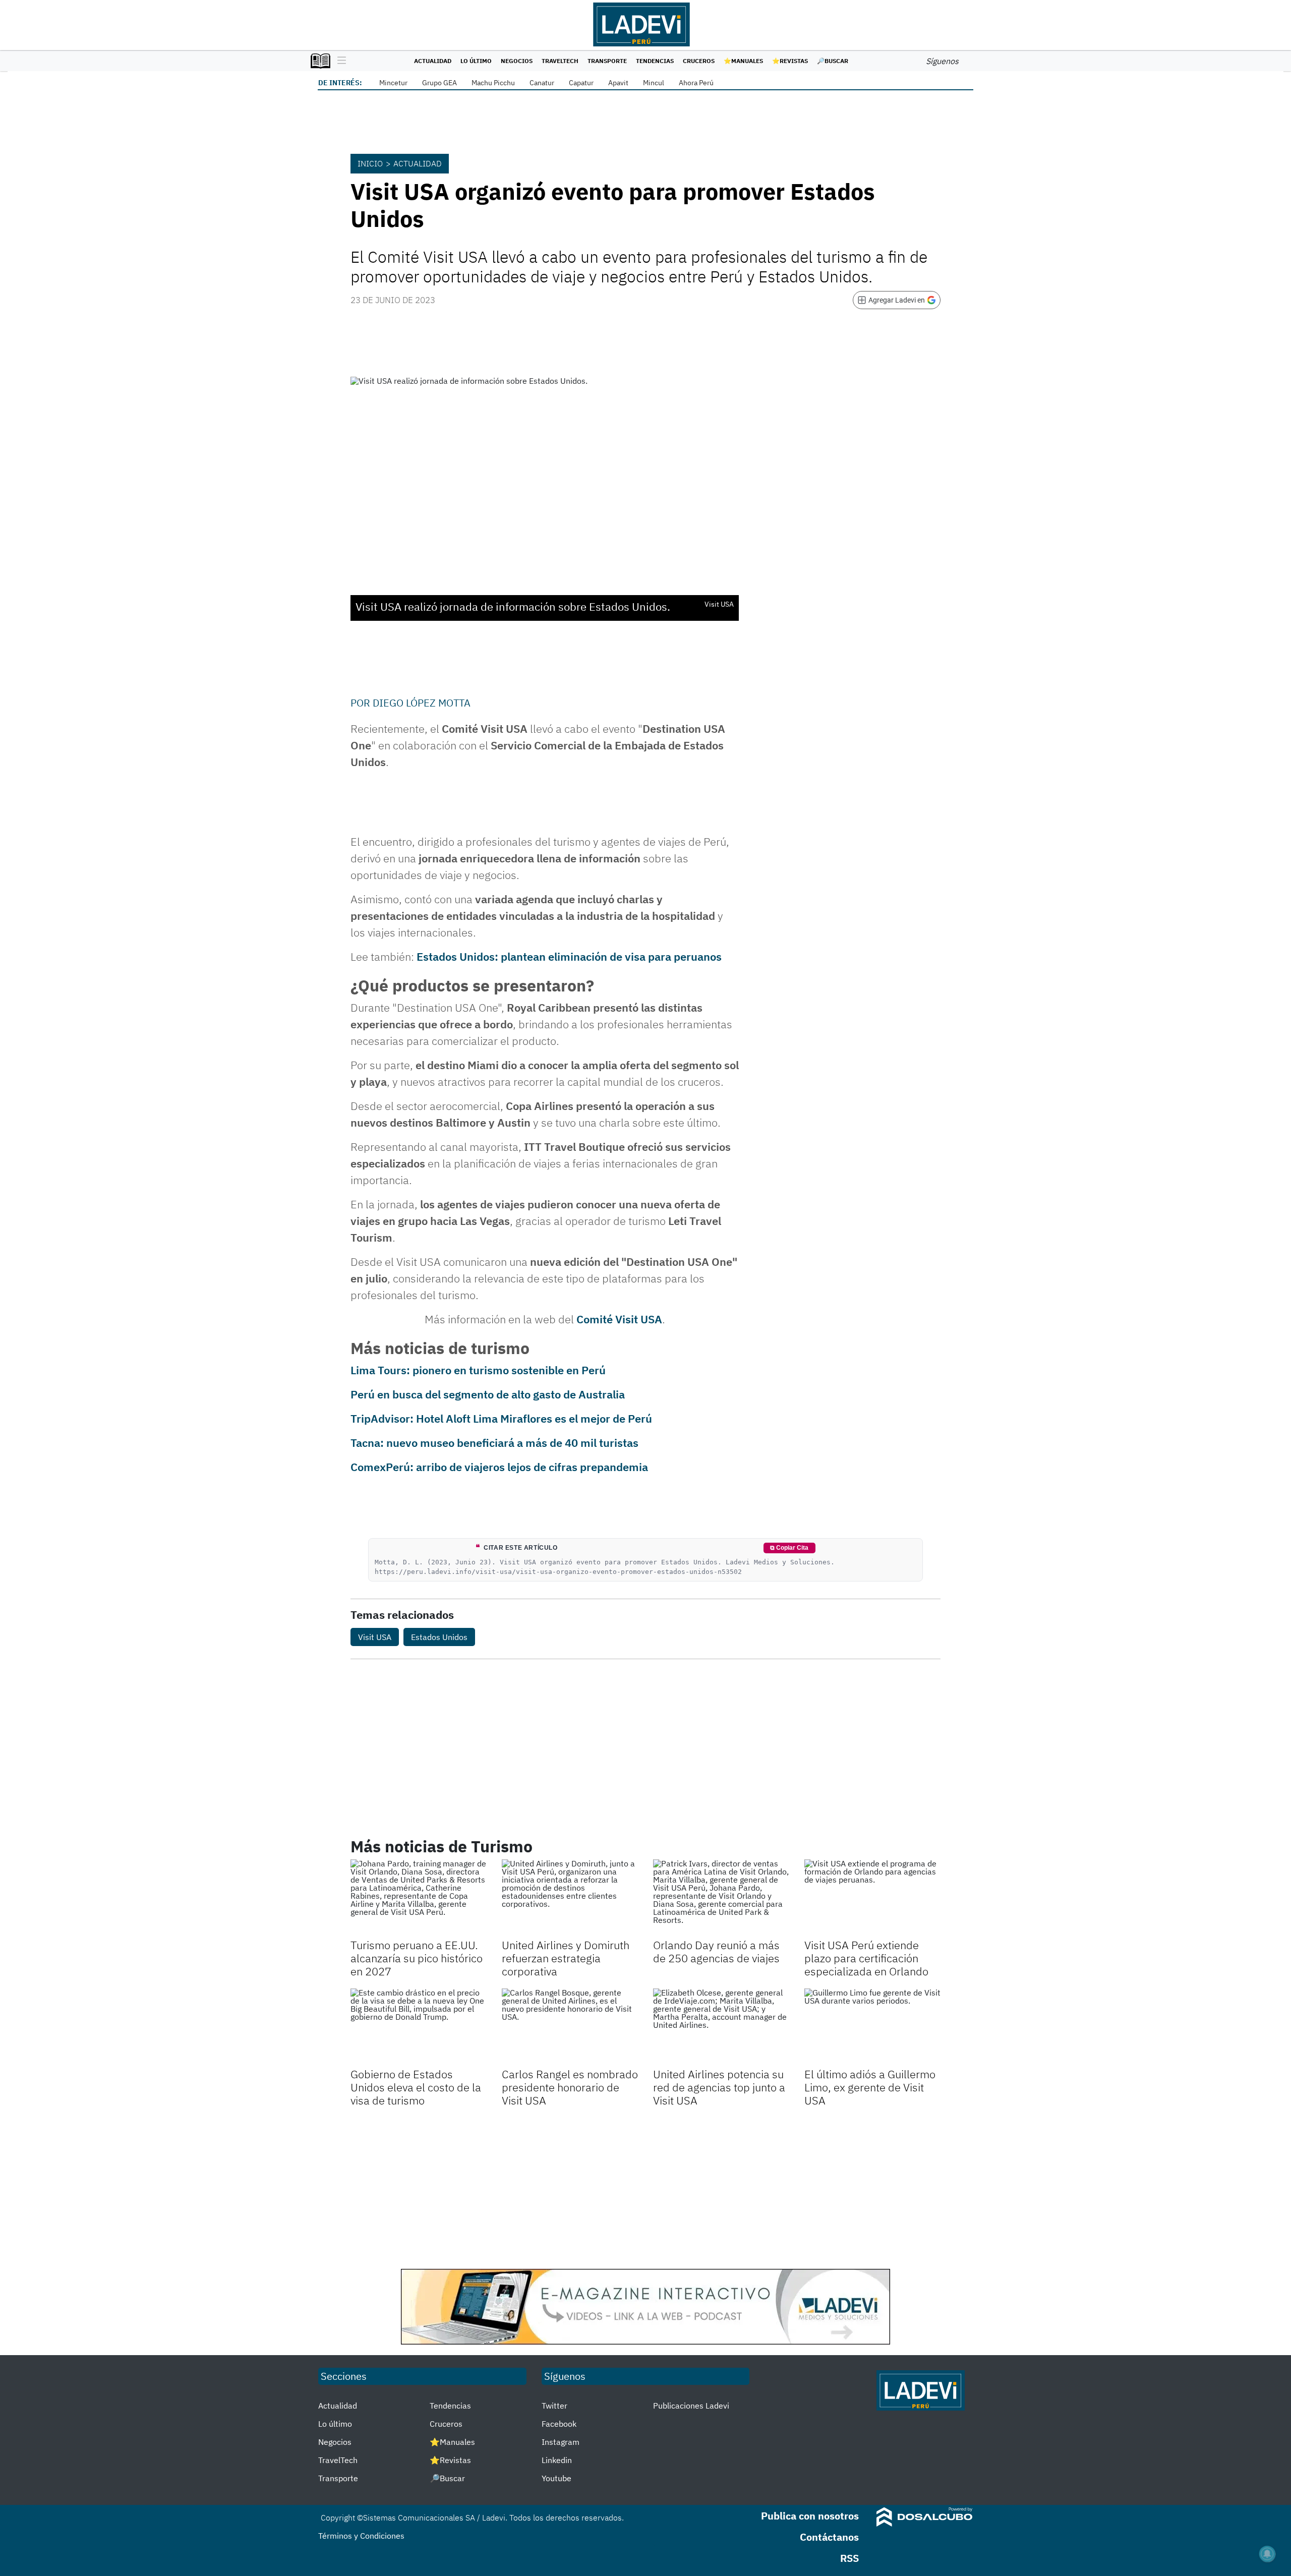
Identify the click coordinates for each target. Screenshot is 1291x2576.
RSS (849, 2558)
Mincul (654, 83)
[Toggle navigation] (339, 61)
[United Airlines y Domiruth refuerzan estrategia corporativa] (570, 1898)
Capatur (581, 83)
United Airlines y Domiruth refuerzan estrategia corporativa (566, 1958)
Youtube (556, 2478)
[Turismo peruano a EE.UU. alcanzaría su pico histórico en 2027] (419, 1898)
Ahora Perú (696, 83)
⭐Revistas (790, 61)
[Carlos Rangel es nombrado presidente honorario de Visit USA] (570, 2027)
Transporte (607, 61)
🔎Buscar (833, 61)
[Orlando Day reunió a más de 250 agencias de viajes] (721, 1898)
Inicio (370, 163)
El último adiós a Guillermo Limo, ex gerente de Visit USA (870, 2087)
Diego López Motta (422, 703)
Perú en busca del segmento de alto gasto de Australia (488, 1394)
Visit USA (375, 1637)
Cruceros (699, 61)
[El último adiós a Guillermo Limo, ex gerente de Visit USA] (872, 2027)
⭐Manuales (743, 61)
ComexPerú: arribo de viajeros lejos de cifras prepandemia (499, 1467)
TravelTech (560, 61)
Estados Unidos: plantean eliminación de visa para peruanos (569, 956)
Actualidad (433, 61)
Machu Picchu (493, 83)
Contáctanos (829, 2537)
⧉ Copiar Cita (789, 1548)
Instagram (561, 2442)
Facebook (559, 2424)
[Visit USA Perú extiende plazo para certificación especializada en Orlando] (872, 1898)
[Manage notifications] (1267, 2554)
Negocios (517, 61)
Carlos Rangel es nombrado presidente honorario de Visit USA (570, 2087)
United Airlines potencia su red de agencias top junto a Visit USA (719, 2087)
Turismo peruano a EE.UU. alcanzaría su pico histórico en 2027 (417, 1958)
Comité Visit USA (619, 1319)
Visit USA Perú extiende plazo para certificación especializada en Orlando (866, 1958)
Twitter (554, 2406)
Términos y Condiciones (361, 2536)
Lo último (476, 61)
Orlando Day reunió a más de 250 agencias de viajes (716, 1951)
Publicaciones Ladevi (691, 2406)
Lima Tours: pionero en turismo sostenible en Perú (478, 1370)
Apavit (618, 83)
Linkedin (557, 2460)
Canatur (542, 83)
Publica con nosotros (810, 2516)
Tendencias (655, 61)
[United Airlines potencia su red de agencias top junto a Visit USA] (721, 2027)
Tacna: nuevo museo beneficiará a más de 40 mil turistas (494, 1443)
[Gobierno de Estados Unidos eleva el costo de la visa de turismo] (419, 2027)
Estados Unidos (439, 1637)
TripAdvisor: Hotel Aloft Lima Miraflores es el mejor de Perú (501, 1418)
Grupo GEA (439, 83)
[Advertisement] (645, 2188)
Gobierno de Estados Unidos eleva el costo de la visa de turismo (416, 2087)
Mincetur (393, 83)
